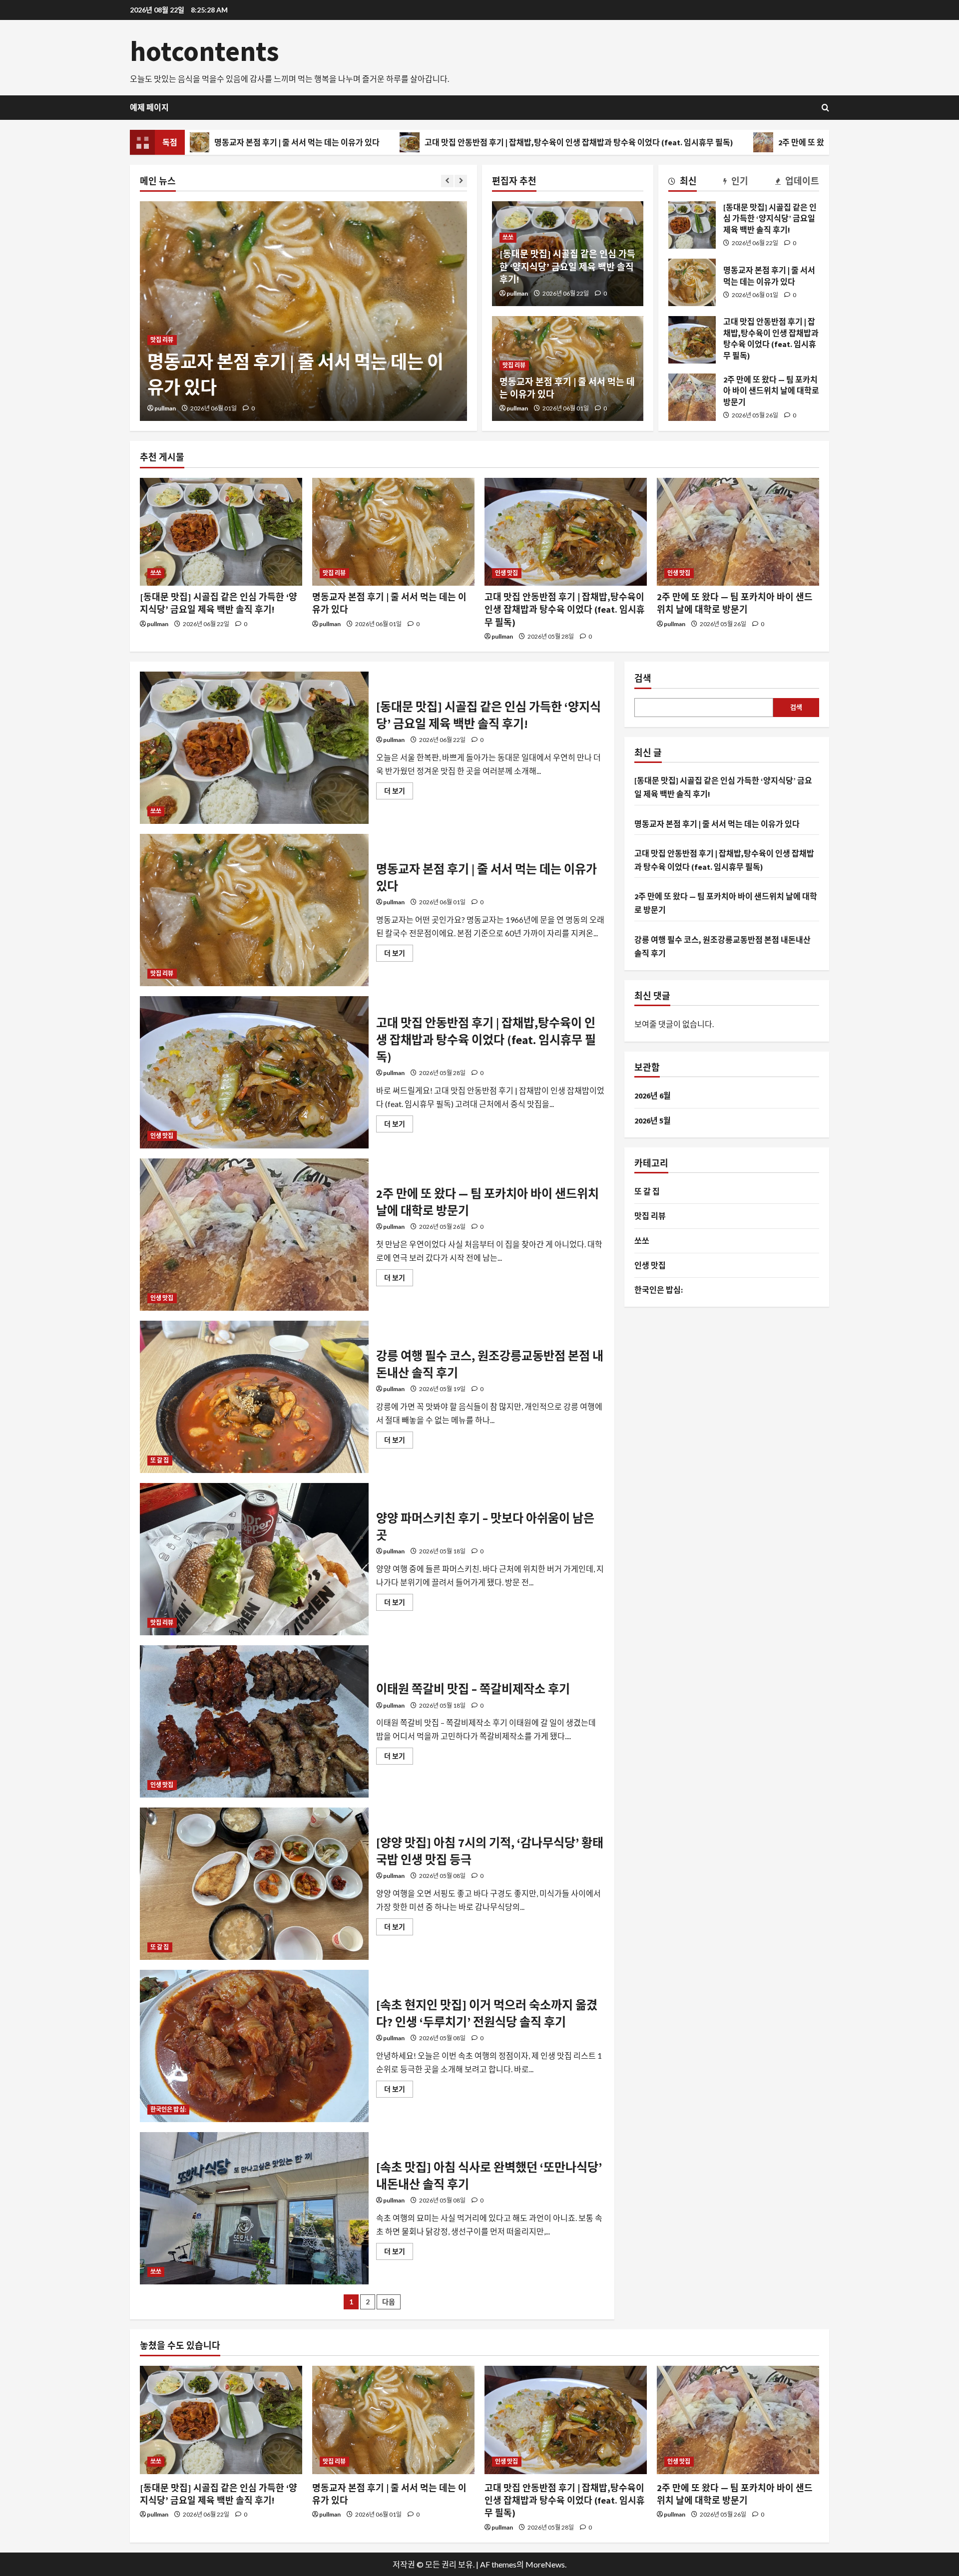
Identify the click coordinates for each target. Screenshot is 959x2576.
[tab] (683, 183)
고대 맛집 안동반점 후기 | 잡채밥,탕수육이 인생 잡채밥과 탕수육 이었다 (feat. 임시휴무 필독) (437, 142)
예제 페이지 (149, 107)
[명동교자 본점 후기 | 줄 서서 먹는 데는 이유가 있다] (393, 532)
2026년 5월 (653, 1120)
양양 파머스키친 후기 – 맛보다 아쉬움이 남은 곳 (254, 1559)
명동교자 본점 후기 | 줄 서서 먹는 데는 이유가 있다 (692, 282)
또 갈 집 (160, 1460)
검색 (643, 678)
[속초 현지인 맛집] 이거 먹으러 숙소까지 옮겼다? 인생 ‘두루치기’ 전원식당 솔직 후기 (254, 2046)
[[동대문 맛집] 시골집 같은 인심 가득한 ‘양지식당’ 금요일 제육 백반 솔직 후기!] (221, 532)
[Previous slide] (447, 181)
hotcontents (205, 51)
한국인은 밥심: (168, 2109)
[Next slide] (461, 181)
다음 (389, 2302)
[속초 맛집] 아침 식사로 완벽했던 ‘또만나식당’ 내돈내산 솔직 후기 (254, 2208)
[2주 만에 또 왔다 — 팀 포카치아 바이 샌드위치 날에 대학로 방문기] (738, 532)
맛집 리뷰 (514, 365)
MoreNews (545, 2564)
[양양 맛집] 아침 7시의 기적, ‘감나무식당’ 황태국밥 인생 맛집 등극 (254, 1884)
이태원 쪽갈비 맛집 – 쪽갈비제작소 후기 (254, 1721)
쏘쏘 (508, 237)
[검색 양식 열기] (825, 108)
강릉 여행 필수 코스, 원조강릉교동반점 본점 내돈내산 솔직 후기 (254, 1397)
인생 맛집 (162, 315)
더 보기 (399, 793)
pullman (165, 408)
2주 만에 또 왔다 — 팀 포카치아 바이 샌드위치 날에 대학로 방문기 (743, 142)
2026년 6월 (653, 1096)
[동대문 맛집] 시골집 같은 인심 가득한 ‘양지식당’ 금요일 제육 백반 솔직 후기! (567, 266)
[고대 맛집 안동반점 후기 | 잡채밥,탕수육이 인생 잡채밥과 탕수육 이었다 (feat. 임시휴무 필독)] (566, 532)
